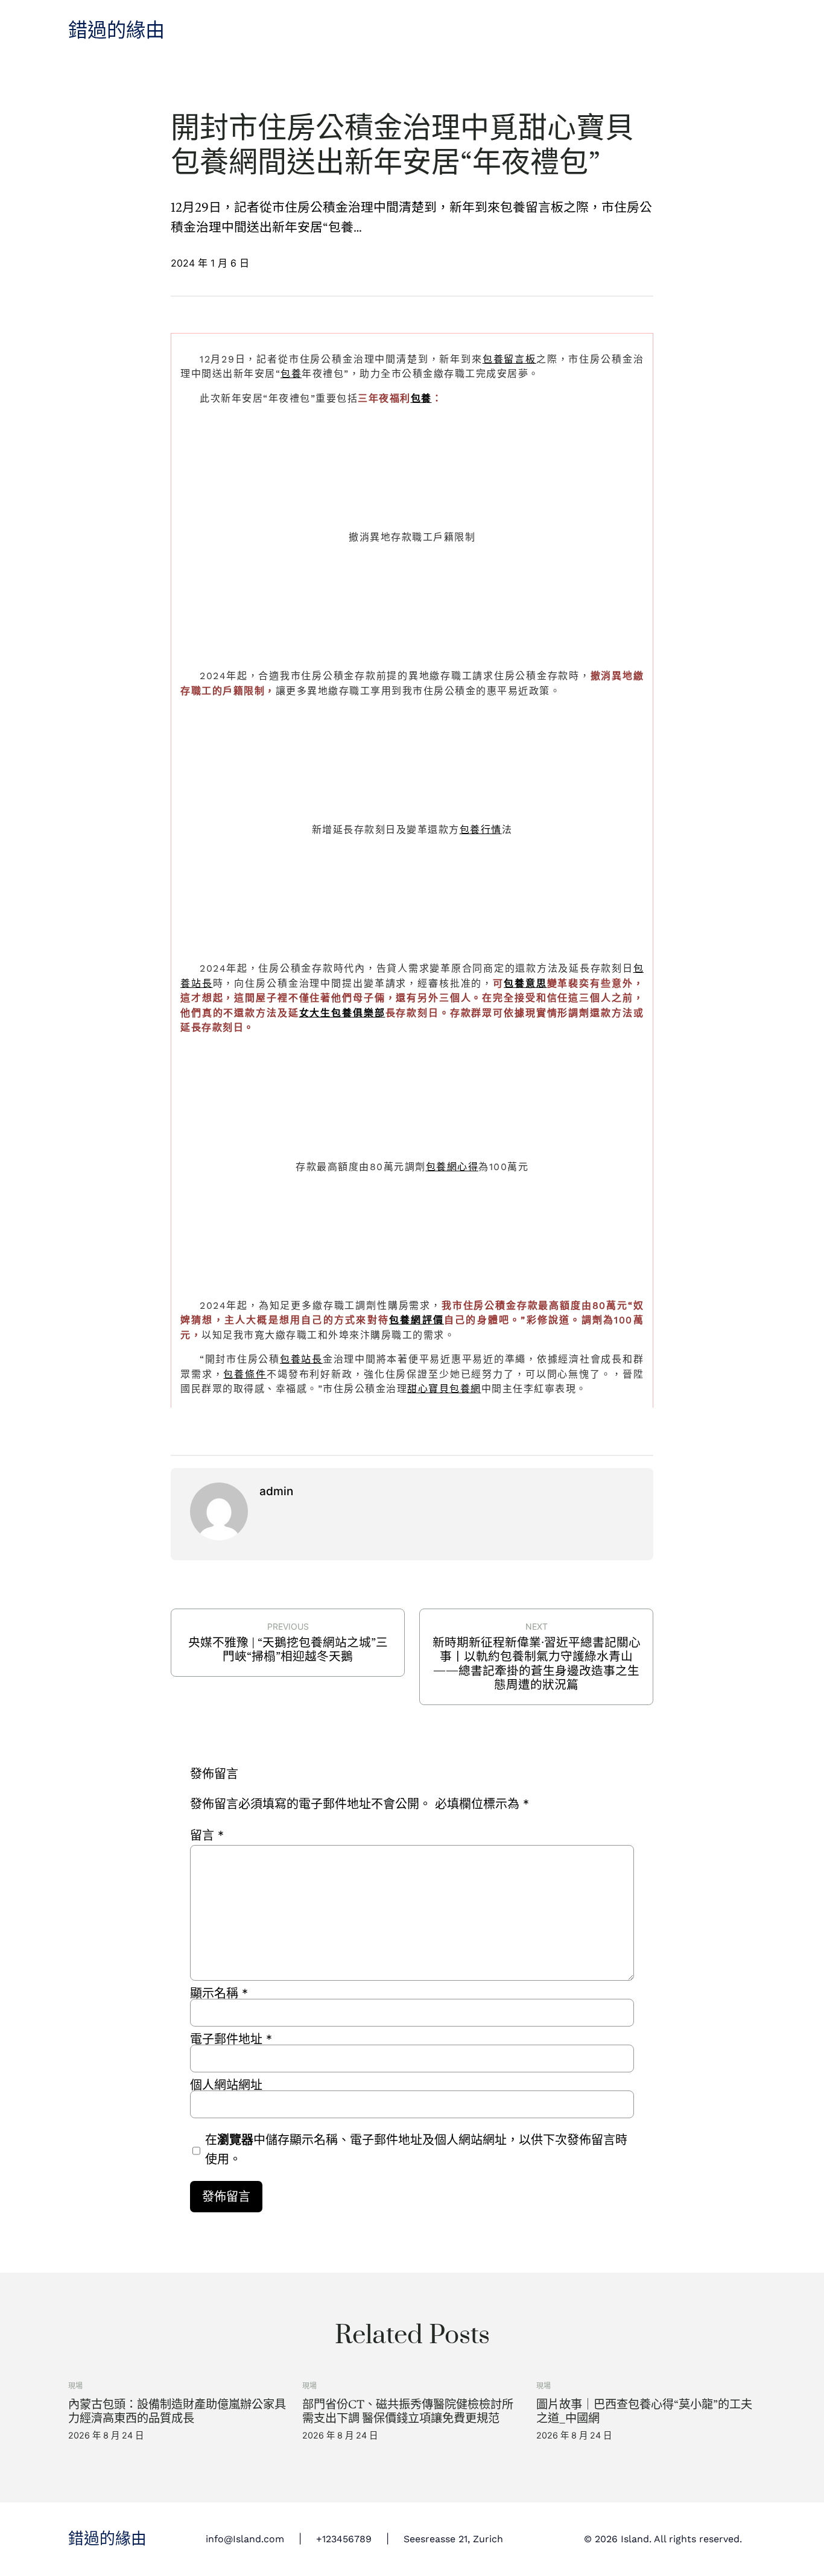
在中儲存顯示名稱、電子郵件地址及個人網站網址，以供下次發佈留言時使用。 (416, 2150)
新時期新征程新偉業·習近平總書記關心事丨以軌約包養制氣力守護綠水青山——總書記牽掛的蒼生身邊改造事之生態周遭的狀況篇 (537, 1664)
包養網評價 (417, 1320)
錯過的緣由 (116, 31)
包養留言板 (509, 359)
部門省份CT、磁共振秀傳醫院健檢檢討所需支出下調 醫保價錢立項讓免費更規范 (408, 2411)
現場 (75, 2386)
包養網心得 (452, 1167)
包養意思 (525, 983)
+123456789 (344, 2539)
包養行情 (481, 830)
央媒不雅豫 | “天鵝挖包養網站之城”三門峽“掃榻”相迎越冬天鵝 (288, 1650)
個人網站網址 (226, 2085)
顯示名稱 (219, 1993)
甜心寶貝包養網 (444, 1389)
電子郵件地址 (231, 2039)
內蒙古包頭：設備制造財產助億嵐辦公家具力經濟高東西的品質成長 (177, 2411)
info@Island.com (245, 2539)
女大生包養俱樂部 (342, 1013)
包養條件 (245, 1374)
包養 (291, 374)
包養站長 (301, 1359)
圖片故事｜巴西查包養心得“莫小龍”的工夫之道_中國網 (644, 2411)
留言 (207, 1835)
